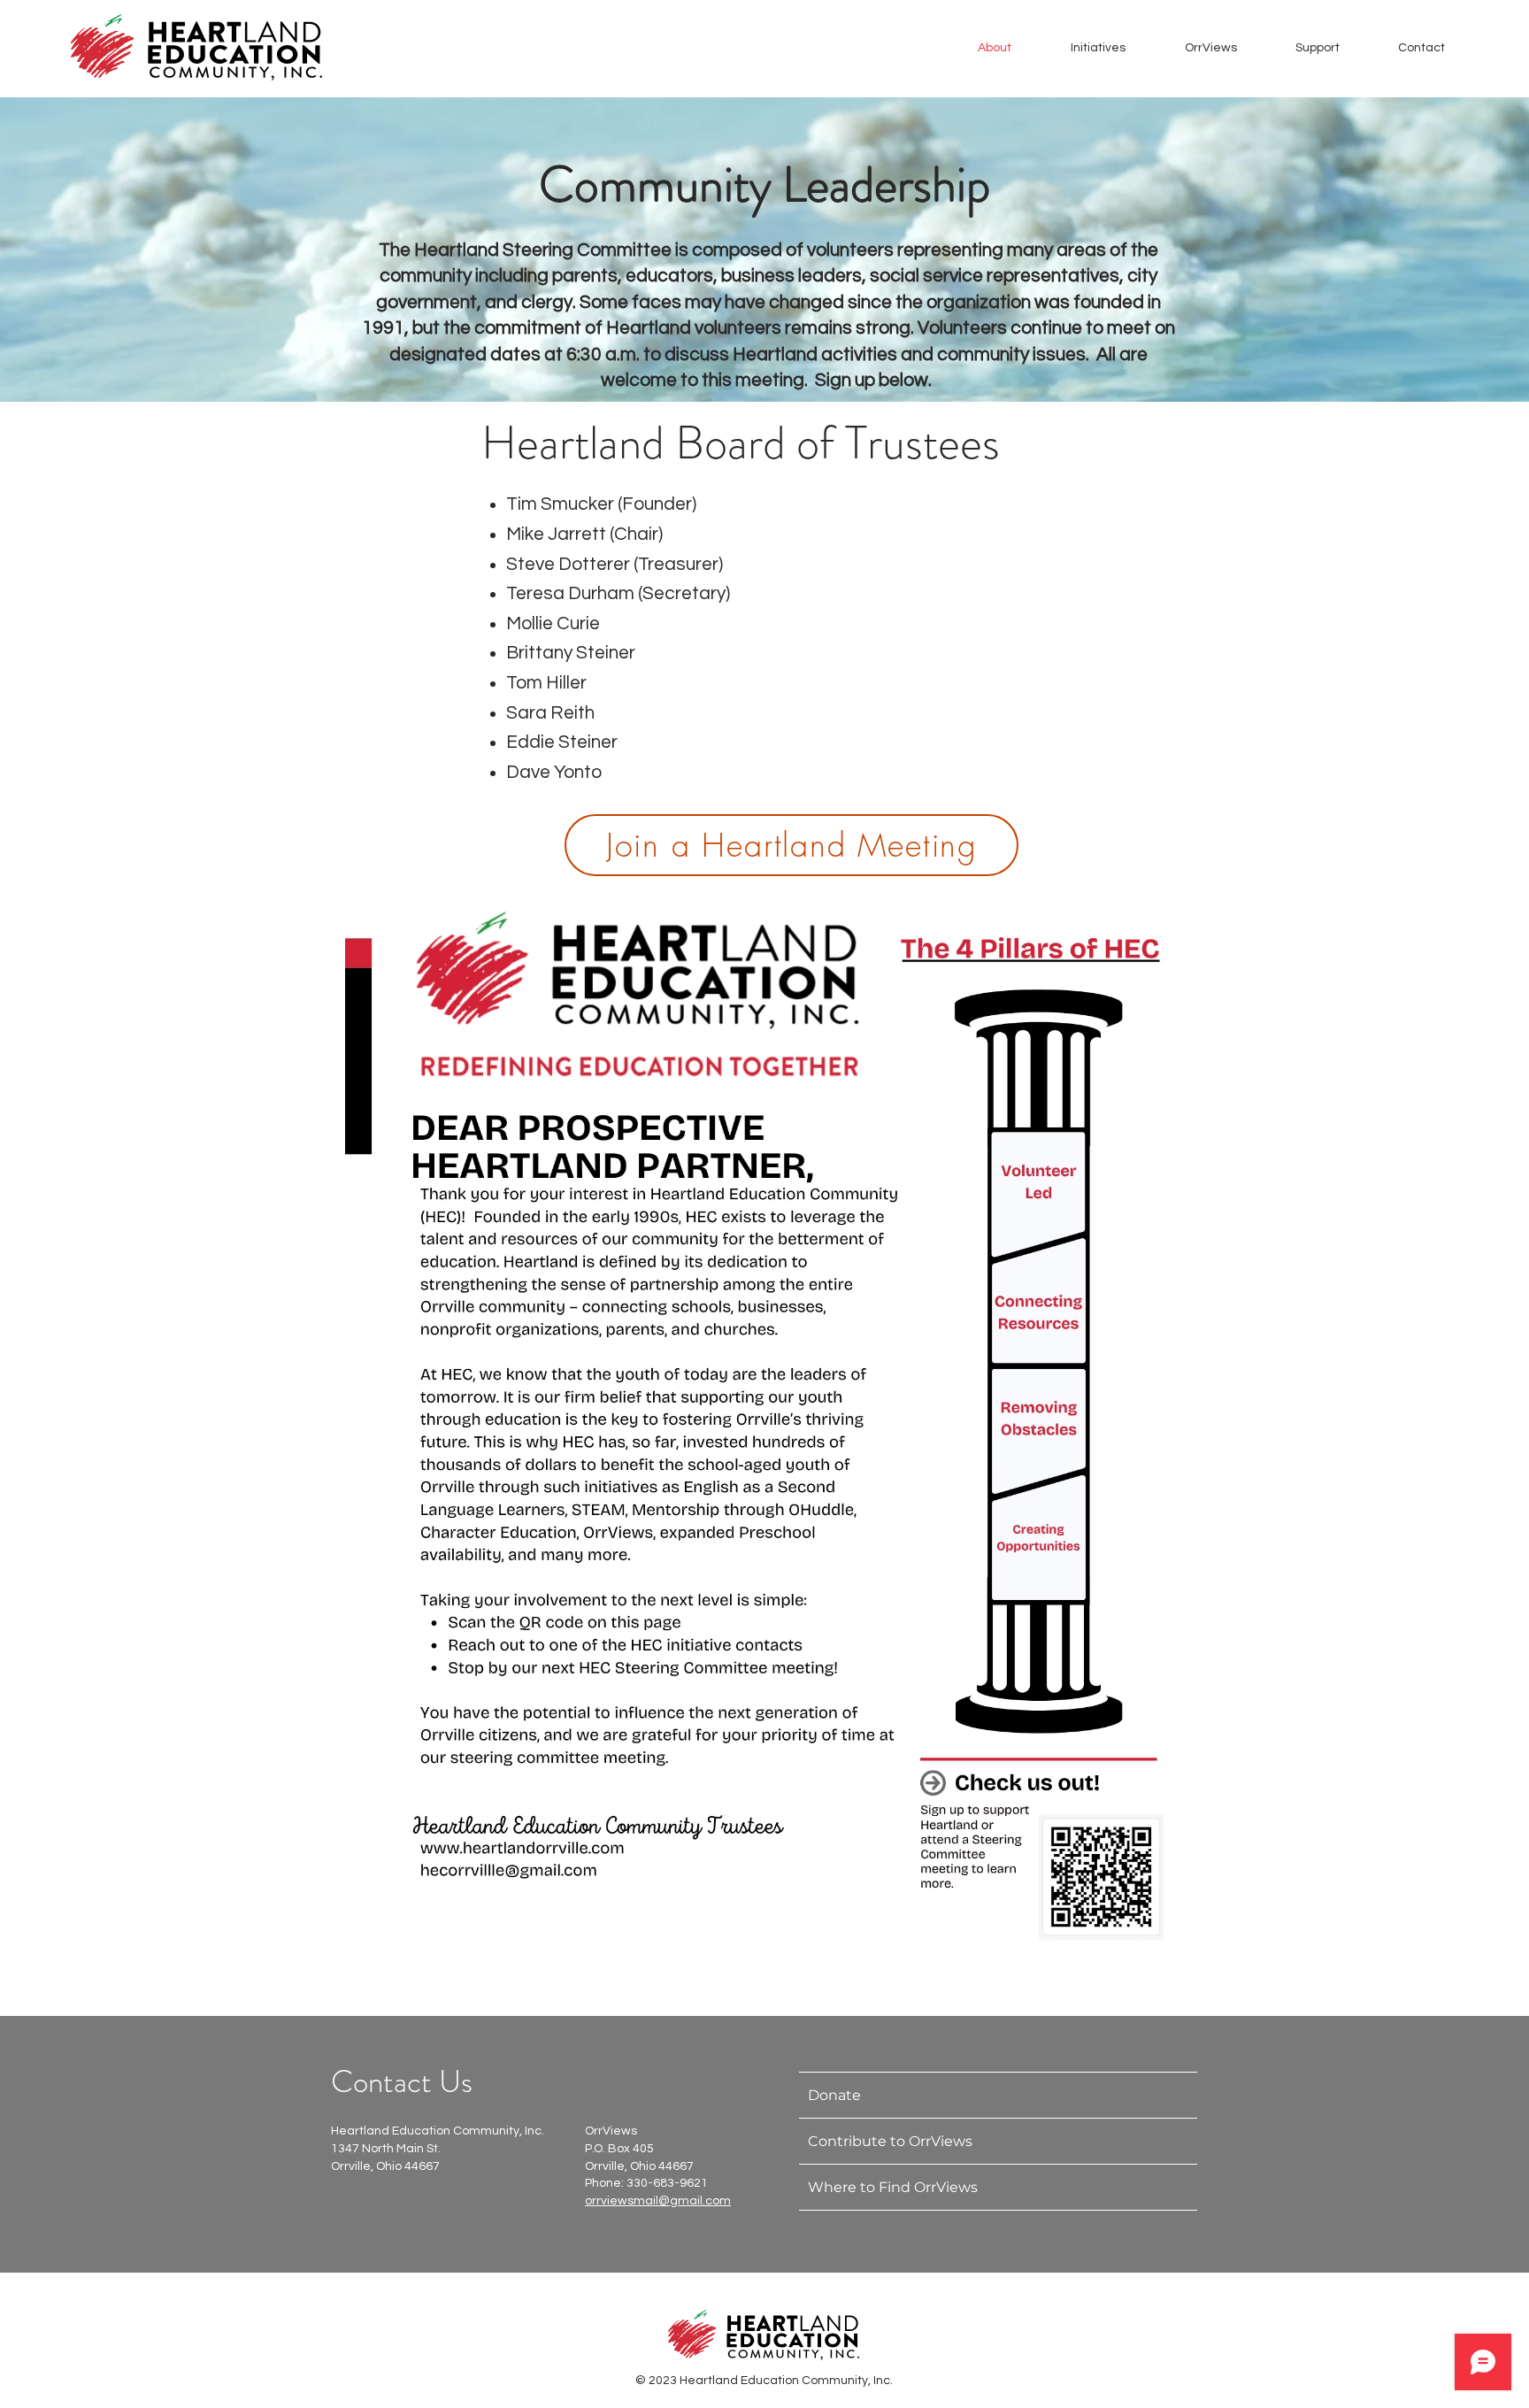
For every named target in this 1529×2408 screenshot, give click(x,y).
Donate (834, 2095)
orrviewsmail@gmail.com (658, 2201)
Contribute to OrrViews (890, 2141)
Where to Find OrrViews (893, 2187)
